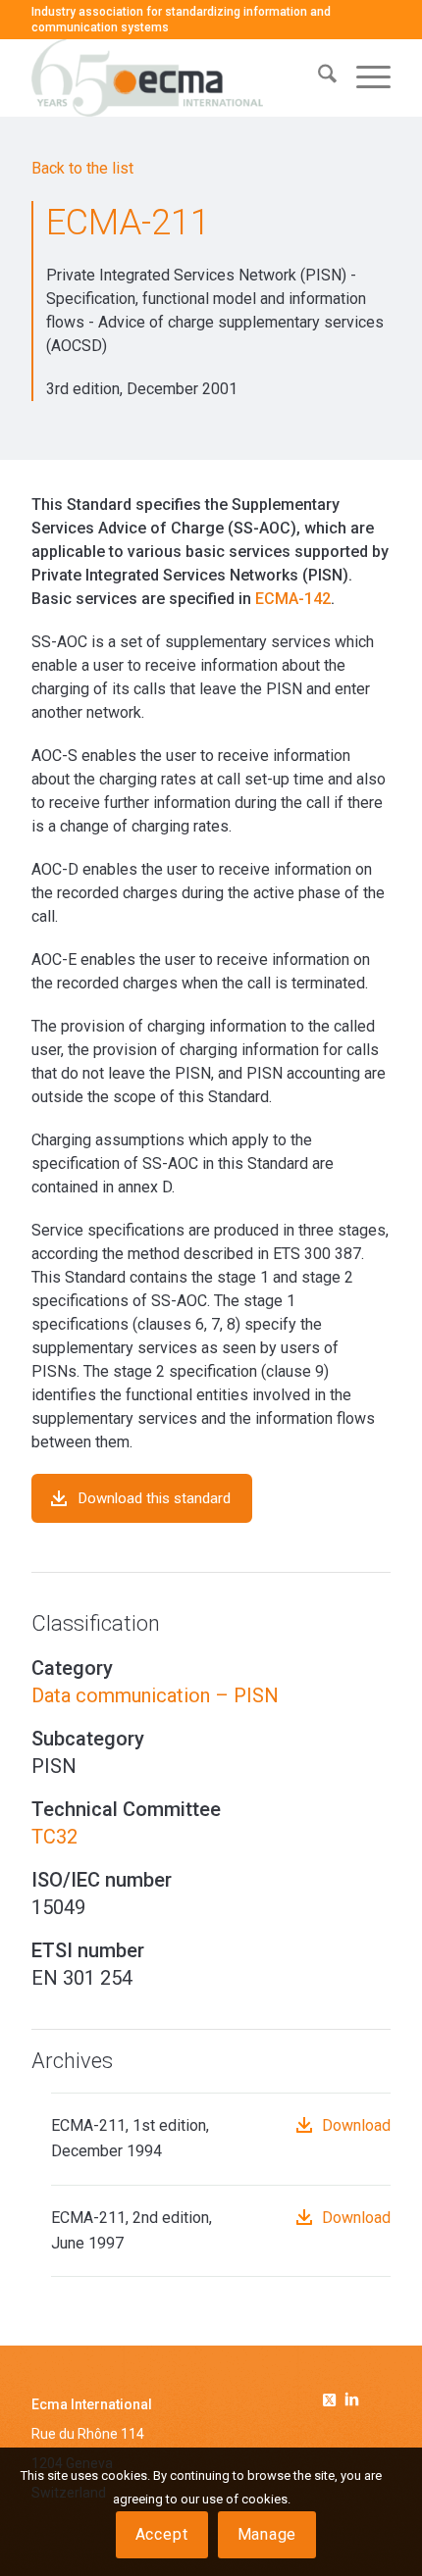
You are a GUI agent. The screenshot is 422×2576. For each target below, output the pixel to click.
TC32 (54, 1837)
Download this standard (155, 1498)
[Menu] (364, 77)
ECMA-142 (293, 599)
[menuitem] (317, 77)
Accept (162, 2534)
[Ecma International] (175, 77)
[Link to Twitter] (333, 2397)
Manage (267, 2534)
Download (356, 2125)
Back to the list (82, 168)
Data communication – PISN (155, 1695)
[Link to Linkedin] (352, 2401)
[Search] (317, 77)
